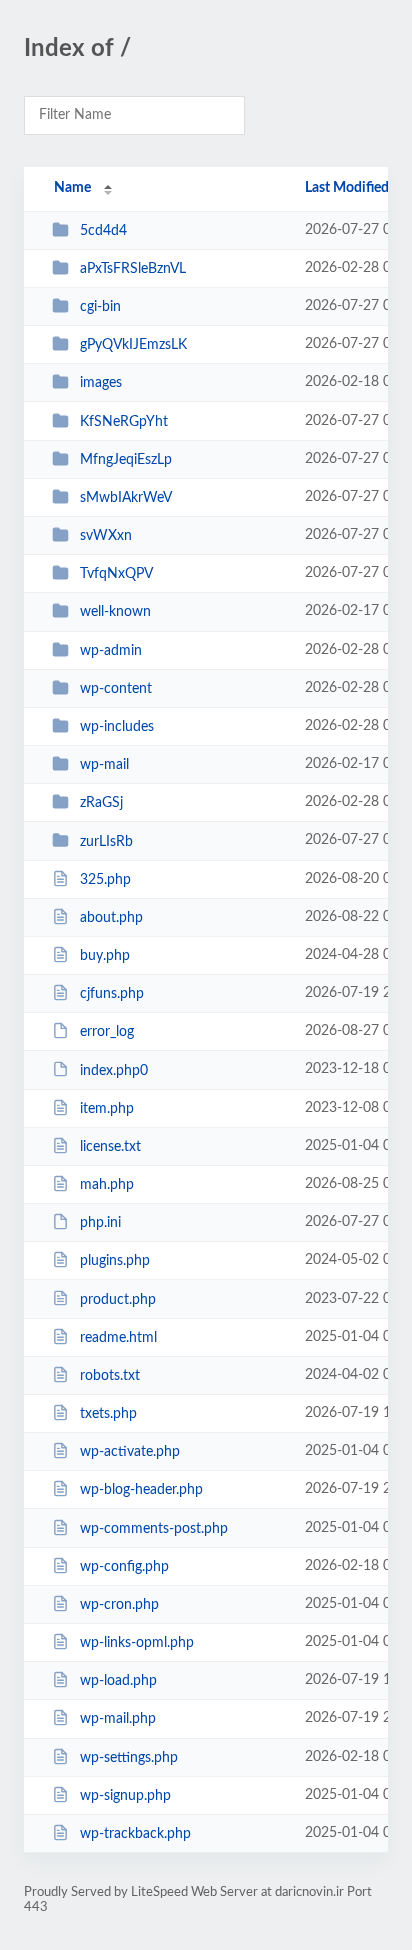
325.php (105, 880)
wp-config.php (124, 1567)
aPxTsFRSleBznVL (133, 269)
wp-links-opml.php (137, 1643)
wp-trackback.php (135, 1834)
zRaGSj (101, 803)
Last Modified (347, 188)
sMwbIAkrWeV (126, 498)
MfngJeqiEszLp (126, 460)
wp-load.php (118, 1681)
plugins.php (115, 1261)
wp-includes (117, 727)
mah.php (107, 1185)
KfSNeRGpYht (124, 422)
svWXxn (106, 536)
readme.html (118, 1338)
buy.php (105, 956)
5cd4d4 (103, 231)
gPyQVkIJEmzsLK (133, 345)
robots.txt (110, 1376)
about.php (111, 918)
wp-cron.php (119, 1605)
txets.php (108, 1414)
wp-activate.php (130, 1452)
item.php (107, 1109)
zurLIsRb (106, 841)
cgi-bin (100, 307)
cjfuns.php (112, 994)
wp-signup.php (125, 1796)
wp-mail (104, 765)
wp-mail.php (118, 1719)
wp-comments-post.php (154, 1529)
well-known (115, 612)
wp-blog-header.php (141, 1490)
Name (72, 188)
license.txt (110, 1147)
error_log (107, 1032)
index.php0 (114, 1070)
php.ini (100, 1223)
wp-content (116, 689)
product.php (118, 1299)
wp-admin (111, 651)
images (101, 383)
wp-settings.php (129, 1758)
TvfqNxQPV (116, 574)
